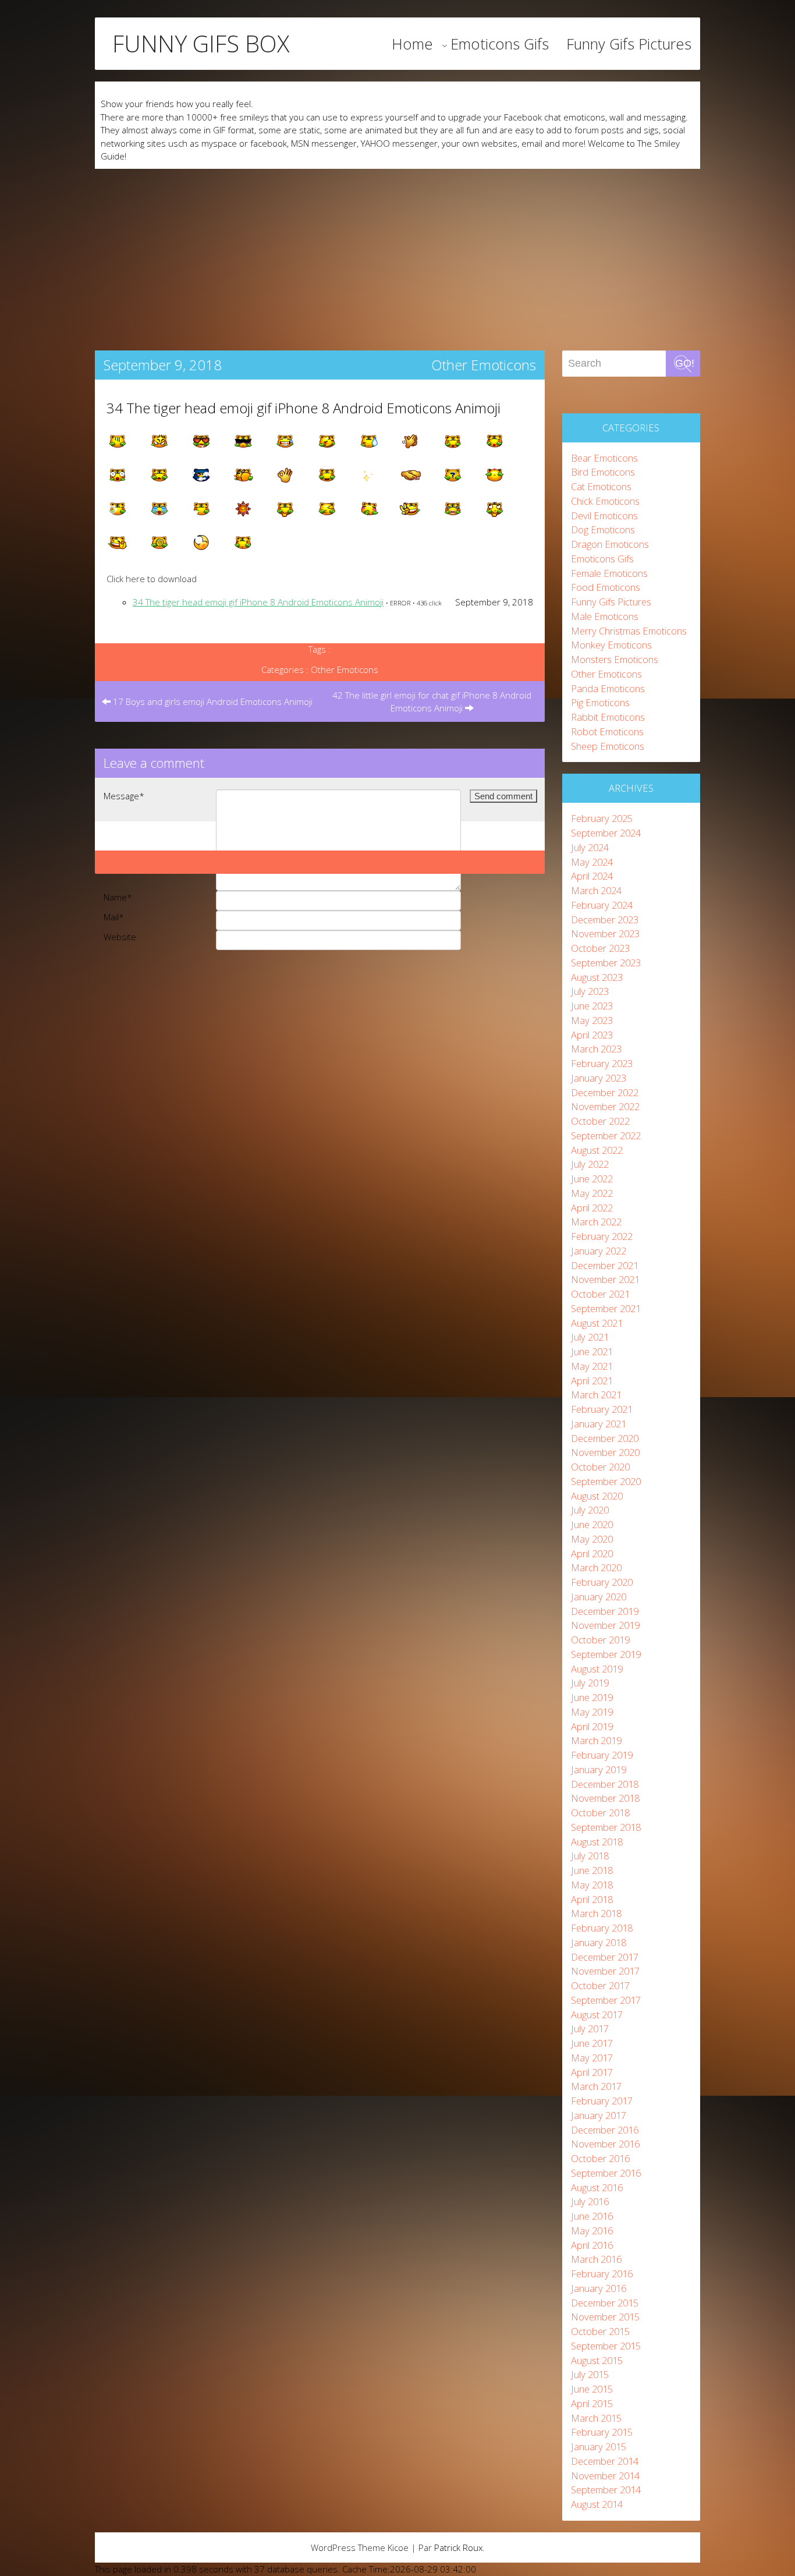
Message (124, 796)
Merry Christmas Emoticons (629, 631)
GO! (685, 363)
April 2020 (592, 1553)
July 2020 (590, 1510)
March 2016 (596, 2259)
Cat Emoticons (601, 486)
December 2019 (605, 1611)
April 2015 (592, 2403)
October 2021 (600, 1294)
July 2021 (590, 1337)
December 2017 (605, 1957)
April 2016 (592, 2245)
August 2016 (597, 2187)
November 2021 (605, 1279)
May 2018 (592, 1885)
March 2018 (596, 1913)
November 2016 (605, 2144)
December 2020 (605, 1438)
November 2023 (605, 933)
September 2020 (606, 1481)
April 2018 (592, 1899)
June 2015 (592, 2389)
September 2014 (606, 2490)
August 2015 (597, 2360)
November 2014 (605, 2476)
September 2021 (606, 1308)
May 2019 (592, 1712)
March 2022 (596, 1222)
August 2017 (597, 2015)
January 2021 (599, 1424)
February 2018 (602, 1928)
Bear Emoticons (604, 458)
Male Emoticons (605, 616)
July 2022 (590, 1164)
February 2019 (602, 1755)
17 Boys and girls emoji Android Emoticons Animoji (212, 701)
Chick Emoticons (605, 501)
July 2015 (590, 2374)
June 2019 (592, 1697)
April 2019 (592, 1726)
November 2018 (605, 1798)
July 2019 (590, 1683)
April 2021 (592, 1381)
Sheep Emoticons (608, 746)
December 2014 (605, 2461)
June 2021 (592, 1351)
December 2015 (605, 2303)
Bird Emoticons (603, 472)
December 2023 (605, 920)
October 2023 (600, 948)
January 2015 (599, 2446)
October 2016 (600, 2158)
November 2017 (605, 1971)
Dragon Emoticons (610, 544)
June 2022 (592, 1179)
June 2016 (592, 2216)
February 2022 (602, 1236)
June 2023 (592, 1006)
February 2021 (602, 1409)
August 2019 (597, 1669)
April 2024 (592, 876)
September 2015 (606, 2346)
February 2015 (602, 2432)
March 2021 (596, 1395)
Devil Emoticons (604, 515)
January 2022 (599, 1251)
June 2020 (592, 1524)
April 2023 (592, 1035)
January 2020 (599, 1597)
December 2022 (605, 1092)
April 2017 (592, 2072)
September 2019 (606, 1654)
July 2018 (590, 1856)
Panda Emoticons (608, 688)
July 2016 (590, 2201)
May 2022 (592, 1193)
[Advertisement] (397, 256)
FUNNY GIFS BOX (201, 44)
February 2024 (602, 905)
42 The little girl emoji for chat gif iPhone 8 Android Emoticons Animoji (432, 702)
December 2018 (605, 1784)
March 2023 (596, 1049)
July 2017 (590, 2028)
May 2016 (592, 2230)
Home (412, 44)
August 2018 (597, 1842)
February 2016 (602, 2274)
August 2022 (597, 1150)
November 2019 (605, 1625)
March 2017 (596, 2086)
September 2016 (606, 2173)
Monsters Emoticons (615, 659)
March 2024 (596, 890)
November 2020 (605, 1452)
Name (118, 897)
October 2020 (600, 1467)
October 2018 (600, 1813)
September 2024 (606, 833)
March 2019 (596, 1740)
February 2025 (602, 818)
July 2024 (590, 847)
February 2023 (602, 1063)
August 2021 (597, 1323)
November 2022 (605, 1106)
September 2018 (606, 1827)
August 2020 (597, 1496)
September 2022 (606, 1135)
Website (120, 937)
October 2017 (600, 1985)
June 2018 (592, 1870)
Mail (114, 917)
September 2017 (606, 2000)
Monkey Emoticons (611, 645)
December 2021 (605, 1265)
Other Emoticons (484, 365)
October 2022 (600, 1121)
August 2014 (597, 2504)
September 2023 (606, 963)
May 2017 (592, 2058)
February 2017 (602, 2101)
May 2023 (592, 1020)
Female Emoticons (609, 573)
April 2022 (592, 1208)
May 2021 (592, 1366)
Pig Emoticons (600, 702)
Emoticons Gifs (500, 44)
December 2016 (605, 2130)
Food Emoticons (606, 587)
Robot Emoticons (607, 731)
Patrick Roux (458, 2547)
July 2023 (590, 991)
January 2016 (599, 2288)
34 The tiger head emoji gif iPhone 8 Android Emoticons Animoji (304, 408)
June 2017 (592, 2043)
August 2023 (597, 977)
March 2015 (596, 2418)
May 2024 (592, 862)
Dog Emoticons (603, 529)
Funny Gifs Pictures (629, 44)
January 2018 (599, 1942)
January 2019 (599, 1769)
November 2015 (605, 2317)
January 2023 (599, 1078)
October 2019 (600, 1640)
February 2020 (602, 1582)
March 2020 (596, 1567)
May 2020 (592, 1539)
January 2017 (599, 2115)
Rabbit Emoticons (608, 717)
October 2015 (600, 2331)
